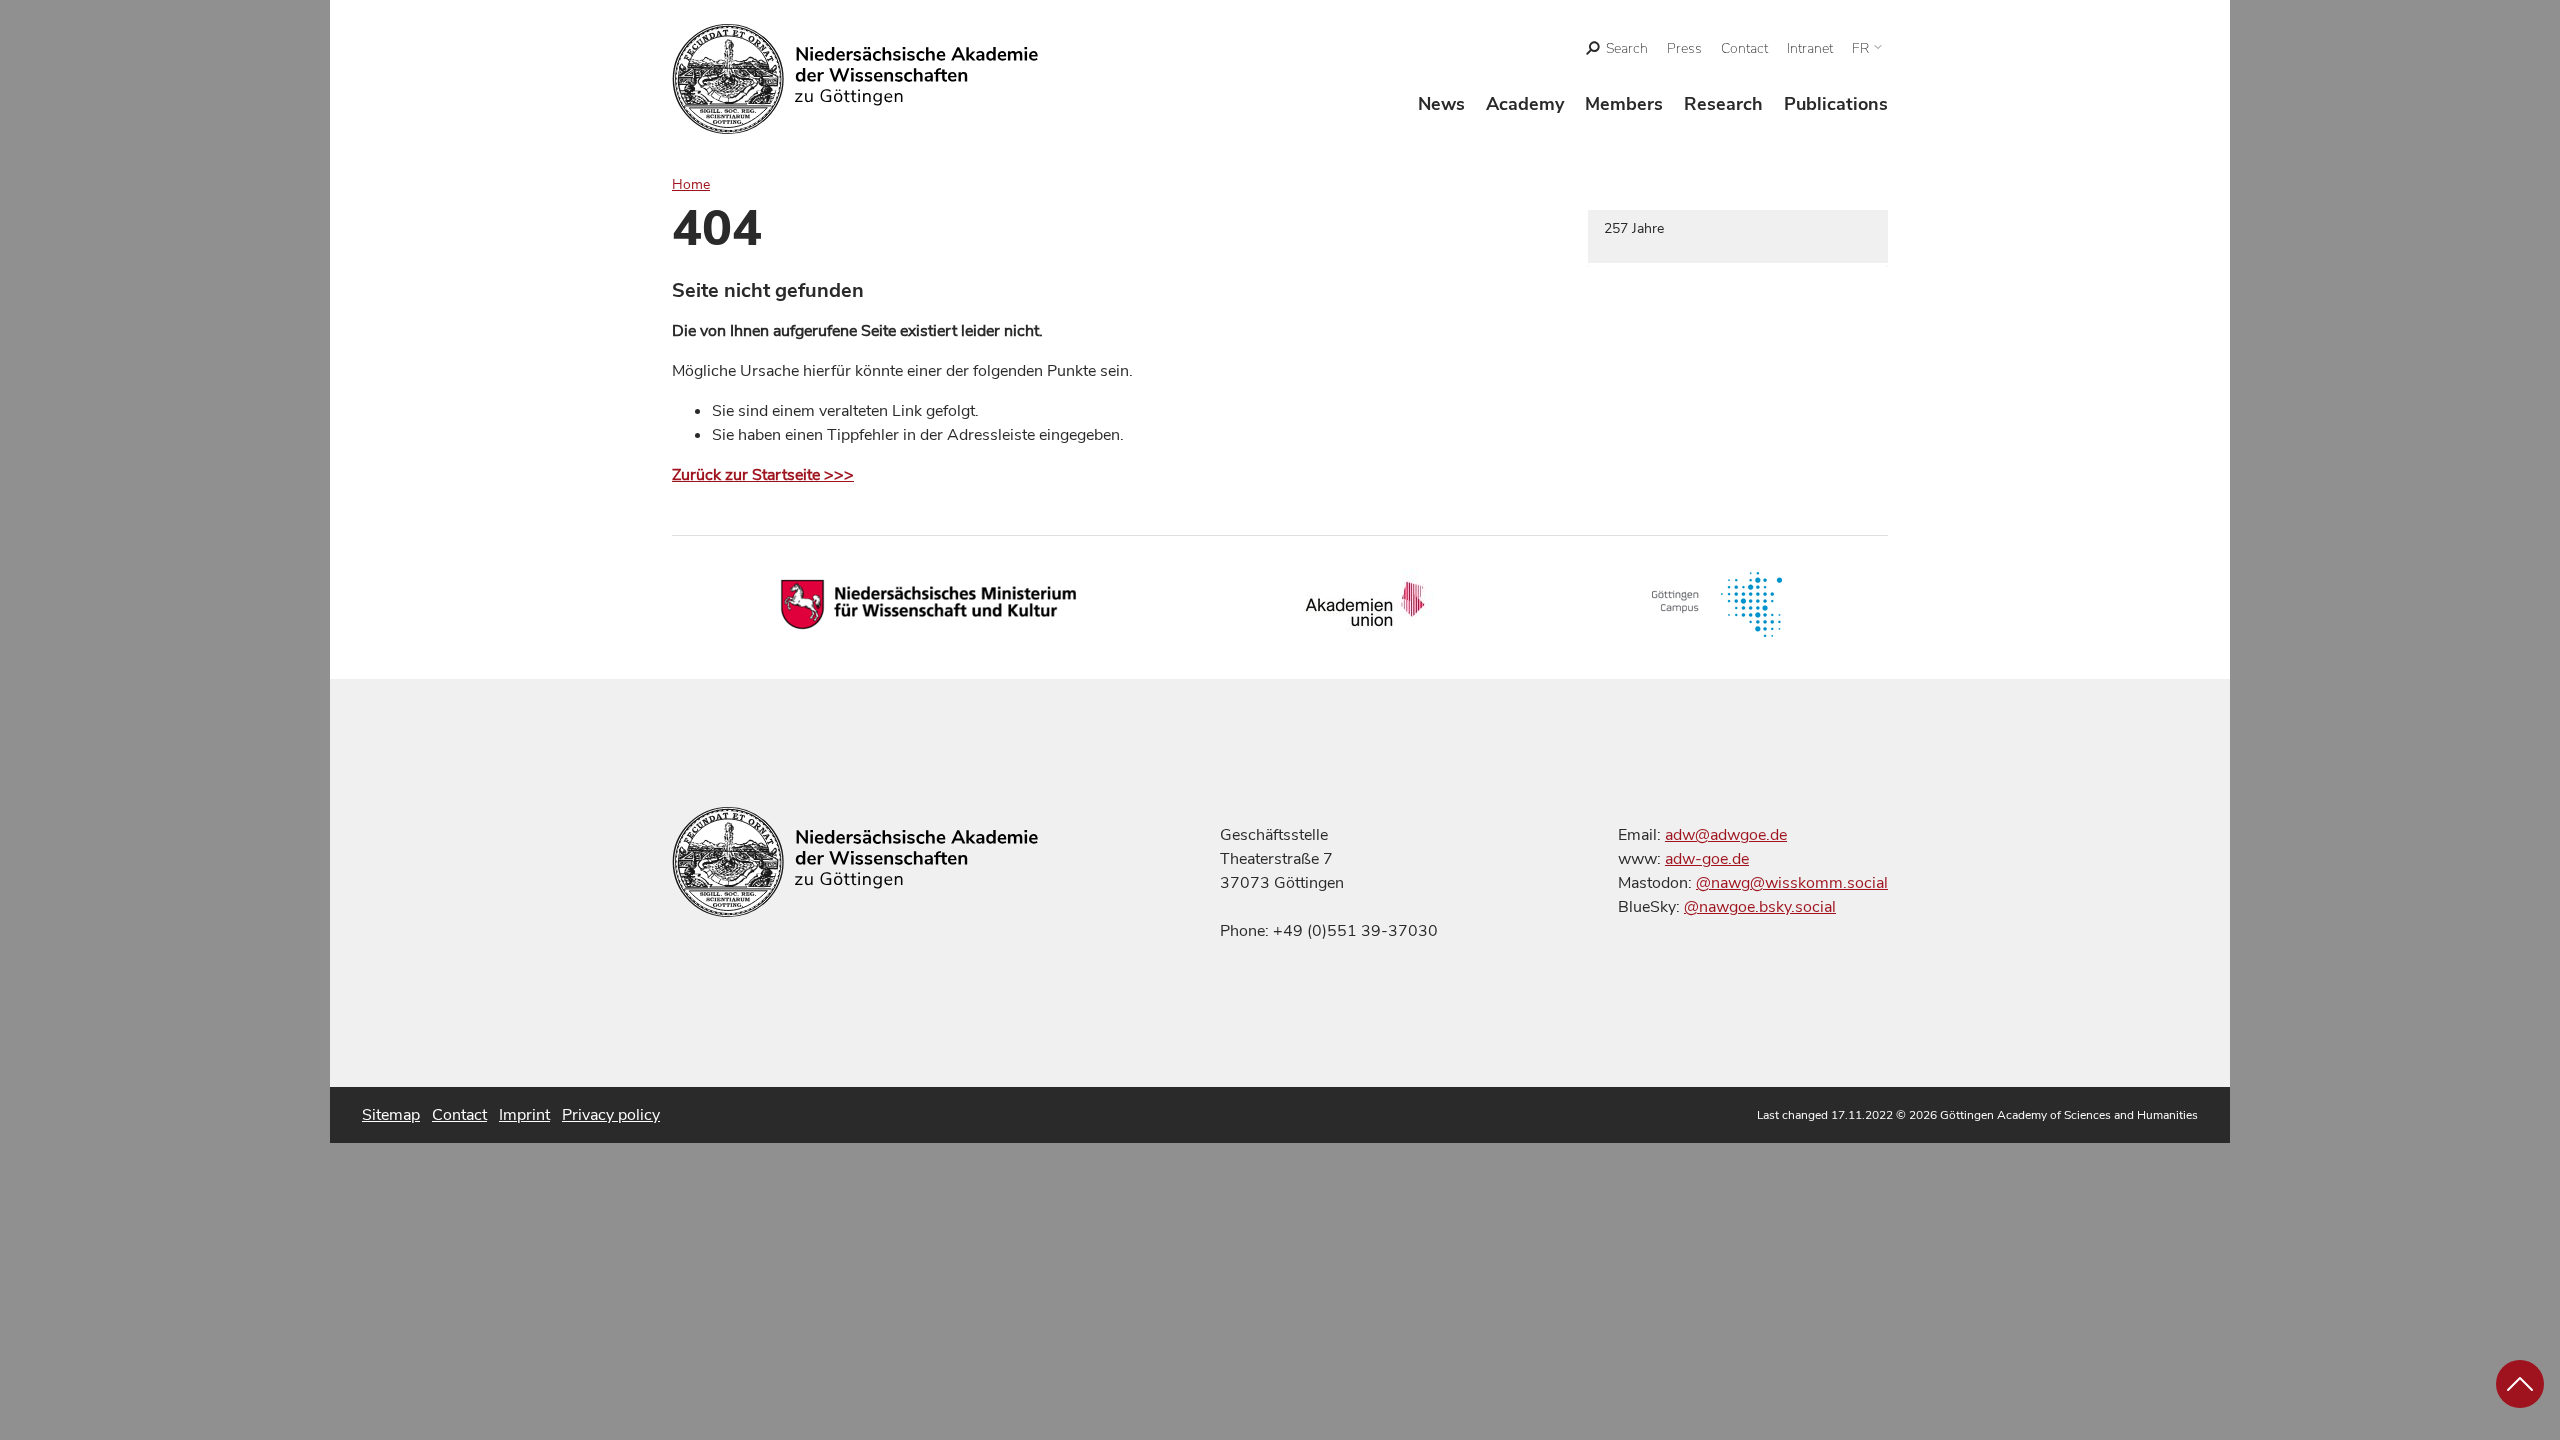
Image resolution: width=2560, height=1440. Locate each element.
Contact (1744, 48)
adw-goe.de (1707, 859)
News (1441, 104)
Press (1684, 48)
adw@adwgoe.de (1726, 835)
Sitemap (391, 1115)
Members (1624, 104)
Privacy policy (611, 1115)
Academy (1525, 104)
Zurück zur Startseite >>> (763, 475)
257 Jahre (1634, 228)
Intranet (1810, 48)
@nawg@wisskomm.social (1792, 883)
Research (1723, 104)
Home (691, 184)
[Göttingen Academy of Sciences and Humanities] (855, 79)
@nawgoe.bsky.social (1760, 907)
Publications (1836, 104)
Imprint (524, 1115)
